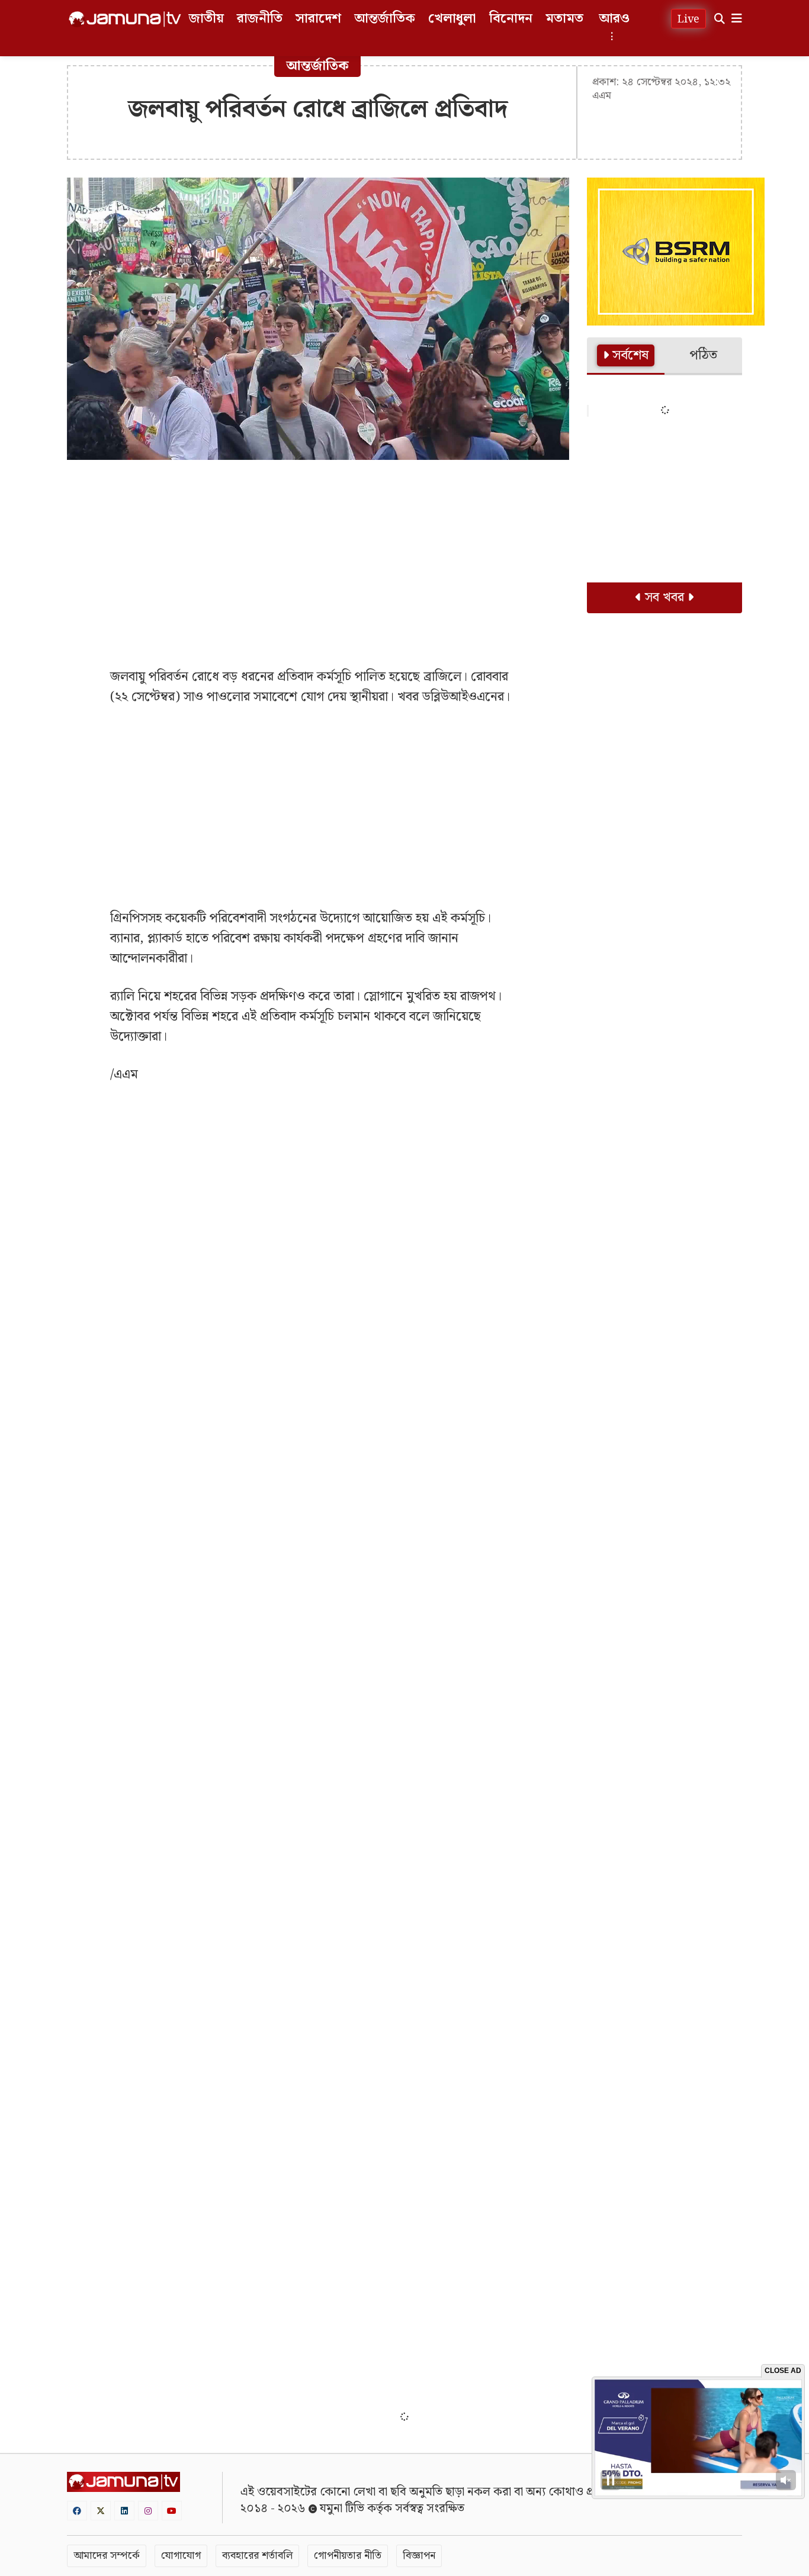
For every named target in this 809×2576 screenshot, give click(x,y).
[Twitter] (101, 2511)
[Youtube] (172, 2511)
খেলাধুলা (452, 19)
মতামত (564, 19)
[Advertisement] (318, 555)
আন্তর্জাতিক (385, 19)
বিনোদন (511, 19)
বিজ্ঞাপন (419, 2556)
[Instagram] (148, 2511)
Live (688, 19)
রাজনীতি (260, 19)
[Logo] (125, 19)
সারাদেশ (318, 19)
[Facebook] (77, 2511)
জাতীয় (206, 19)
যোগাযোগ (181, 2556)
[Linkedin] (124, 2511)
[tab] (626, 356)
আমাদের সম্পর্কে (107, 2556)
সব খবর (664, 598)
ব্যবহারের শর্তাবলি (257, 2556)
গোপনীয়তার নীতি (348, 2556)
